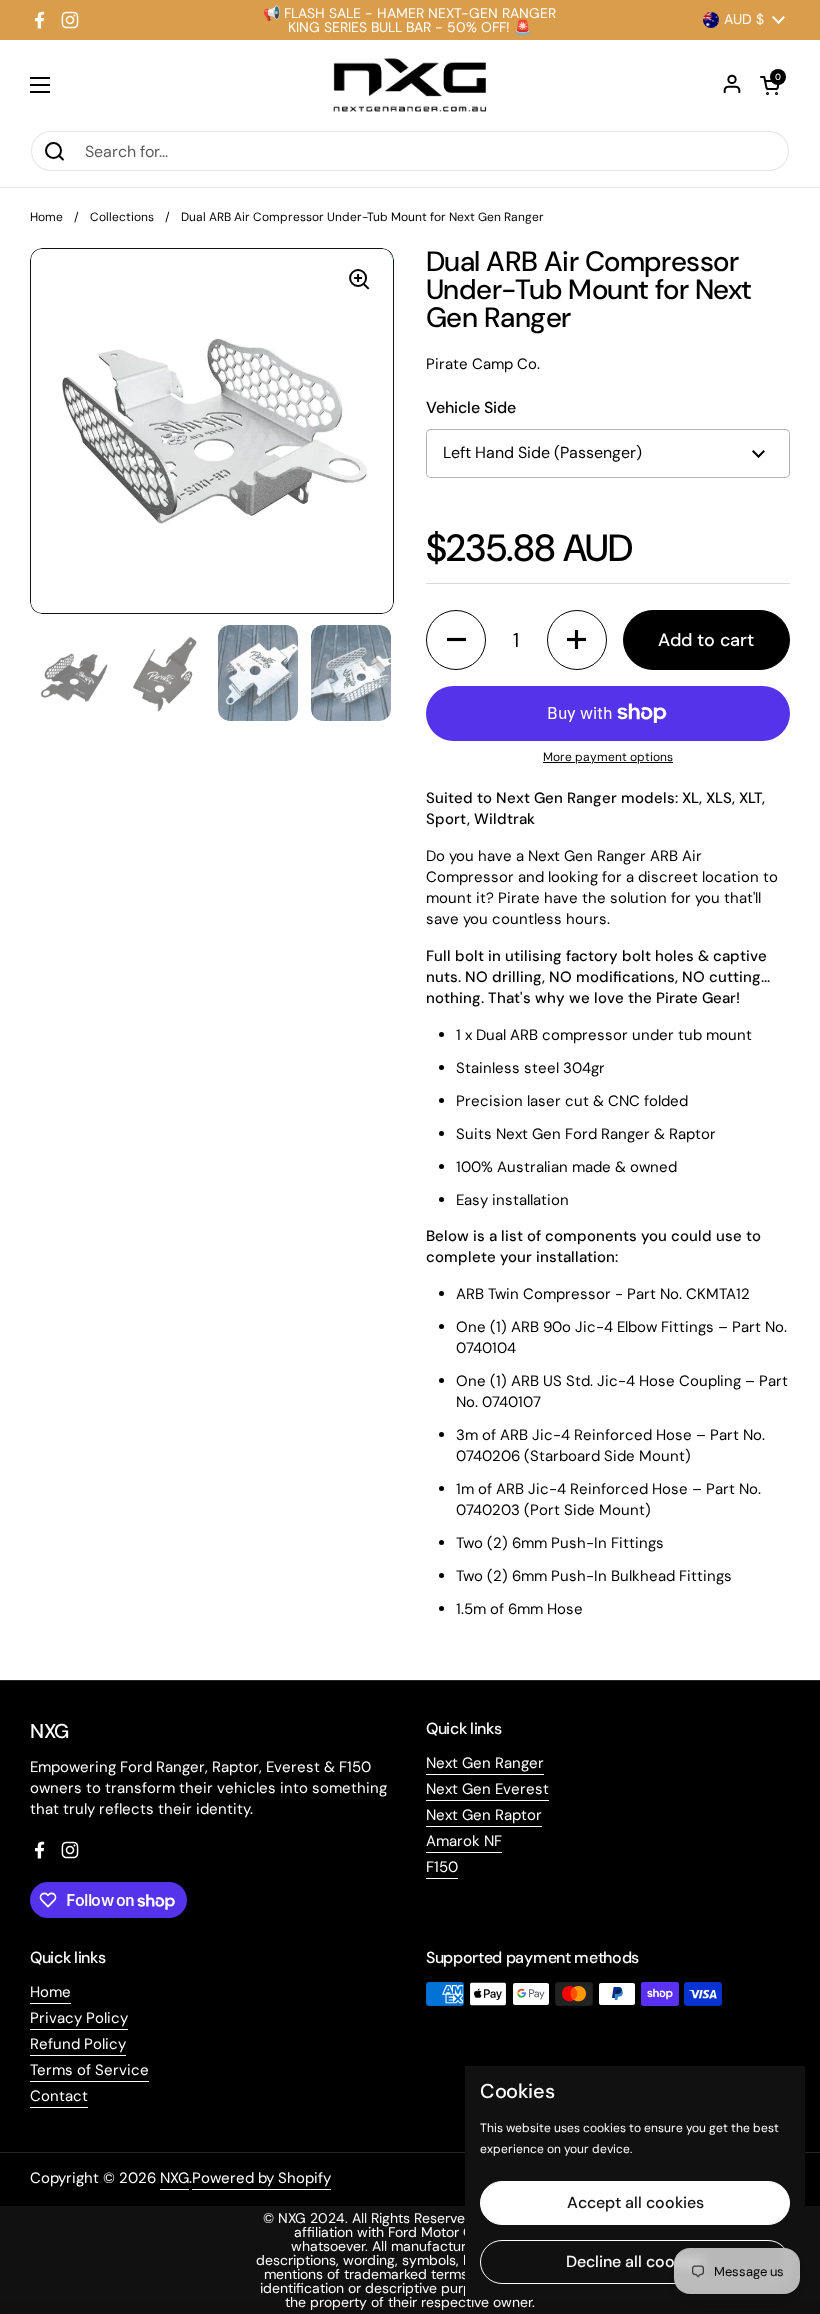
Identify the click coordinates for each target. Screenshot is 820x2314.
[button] (770, 85)
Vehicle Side (471, 407)
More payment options (608, 757)
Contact (59, 2096)
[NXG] (410, 85)
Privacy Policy (79, 2018)
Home (46, 217)
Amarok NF (464, 1841)
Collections (122, 217)
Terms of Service (89, 2070)
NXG (174, 2178)
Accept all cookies (635, 2202)
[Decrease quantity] (456, 640)
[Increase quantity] (577, 640)
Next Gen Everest (487, 1789)
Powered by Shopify (261, 2178)
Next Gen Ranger (485, 1763)
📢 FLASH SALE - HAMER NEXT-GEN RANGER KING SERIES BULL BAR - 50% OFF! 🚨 (409, 20)
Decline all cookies (635, 2261)
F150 (442, 1867)
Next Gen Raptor (484, 1815)
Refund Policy (78, 2044)
